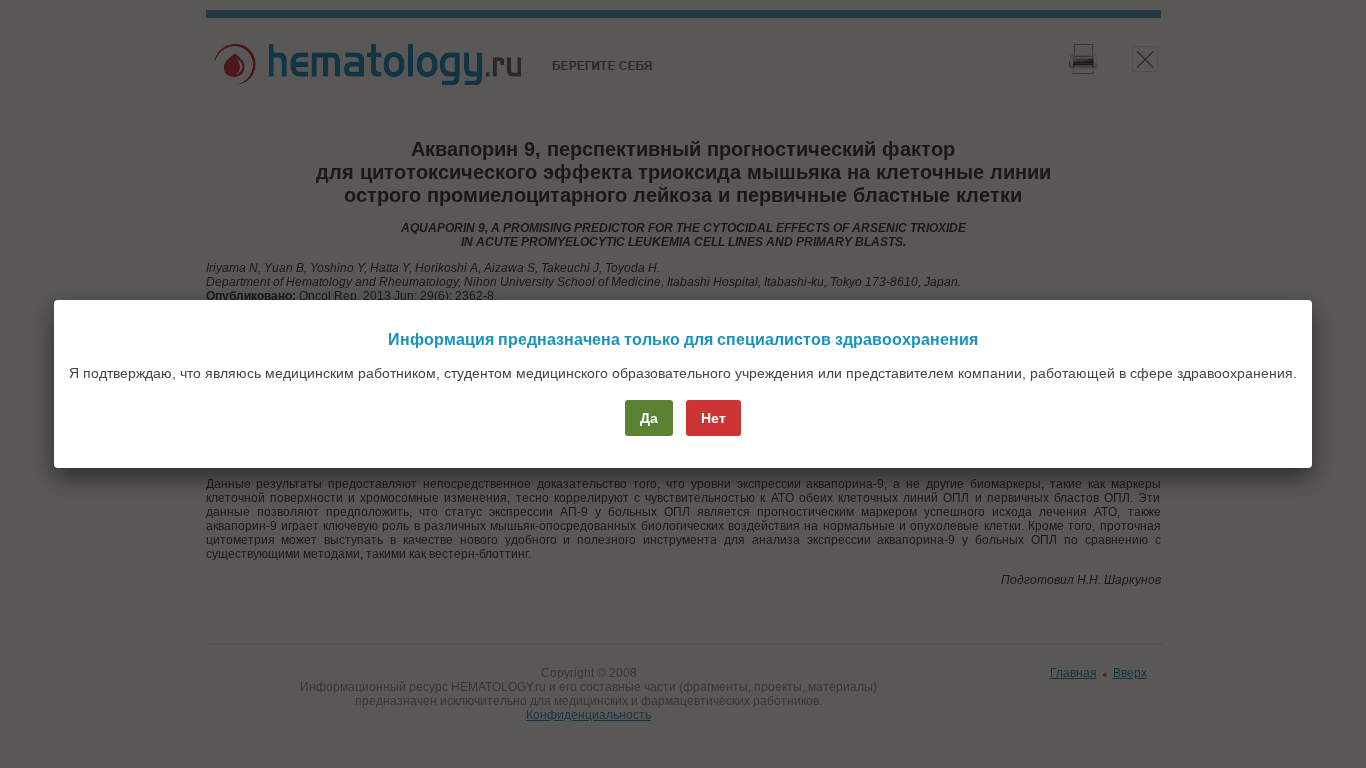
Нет (713, 418)
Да (649, 418)
